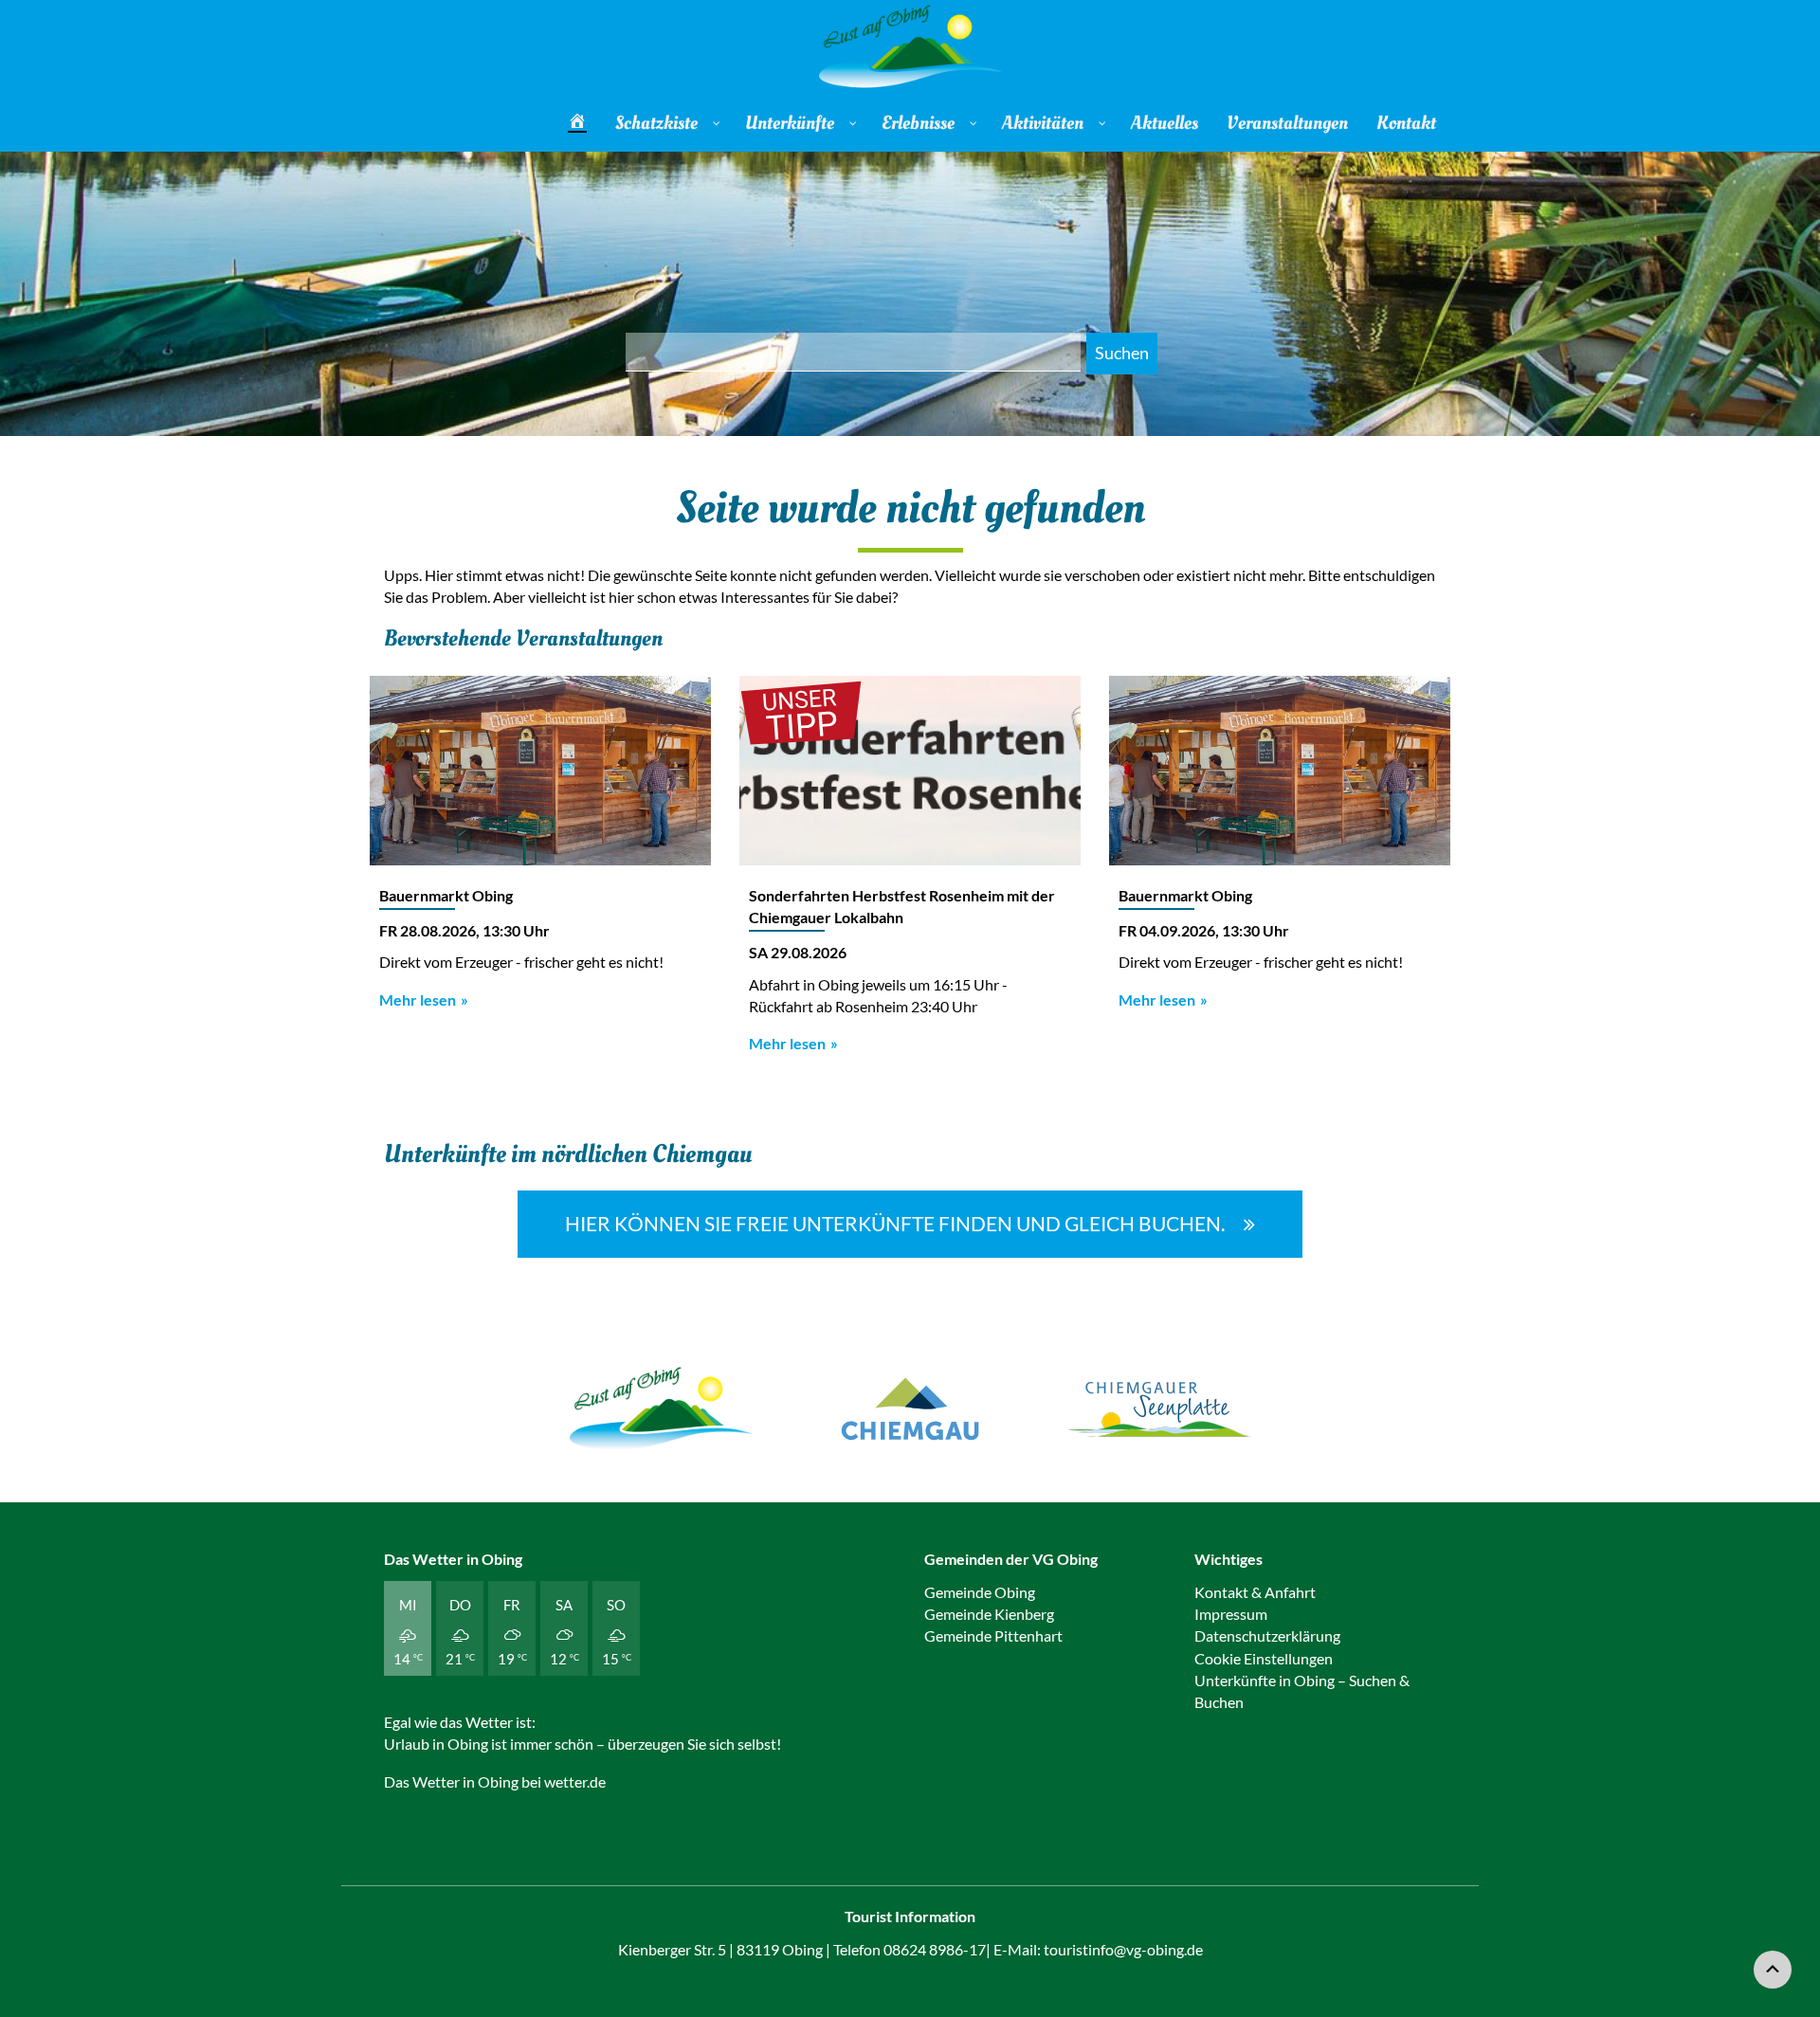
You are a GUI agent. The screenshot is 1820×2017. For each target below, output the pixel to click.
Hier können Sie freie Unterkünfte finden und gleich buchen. (895, 1223)
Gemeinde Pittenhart (993, 1635)
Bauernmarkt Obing (446, 895)
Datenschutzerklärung (1267, 1635)
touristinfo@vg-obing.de (1123, 1949)
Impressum (1231, 1614)
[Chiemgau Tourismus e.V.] (910, 1407)
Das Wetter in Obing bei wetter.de (495, 1781)
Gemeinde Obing (980, 1592)
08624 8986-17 (935, 1949)
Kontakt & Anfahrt (1255, 1592)
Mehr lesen (418, 999)
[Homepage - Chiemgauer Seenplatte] (1159, 1407)
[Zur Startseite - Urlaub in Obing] (910, 45)
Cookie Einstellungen (1264, 1658)
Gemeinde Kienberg (989, 1614)
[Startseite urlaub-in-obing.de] (577, 123)
